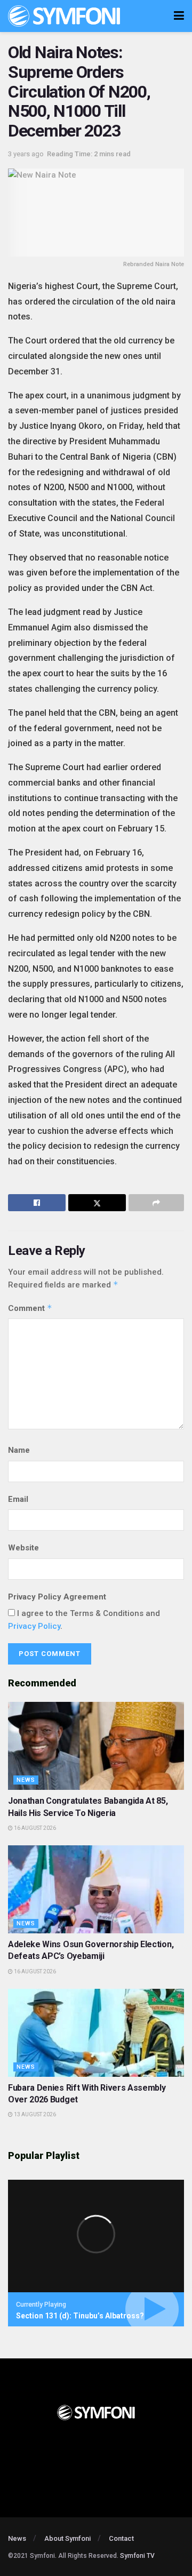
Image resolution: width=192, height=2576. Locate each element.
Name (19, 1450)
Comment (30, 1308)
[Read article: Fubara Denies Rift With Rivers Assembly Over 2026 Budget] (96, 2033)
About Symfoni (67, 2538)
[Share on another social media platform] (156, 1203)
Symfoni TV (137, 2556)
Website (23, 1548)
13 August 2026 (34, 2114)
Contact (121, 2538)
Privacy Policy (34, 1626)
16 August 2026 (34, 1828)
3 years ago (26, 154)
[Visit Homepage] (64, 16)
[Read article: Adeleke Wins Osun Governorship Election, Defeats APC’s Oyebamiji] (96, 1889)
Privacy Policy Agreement (57, 1597)
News (26, 1780)
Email (18, 1499)
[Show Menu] (179, 16)
